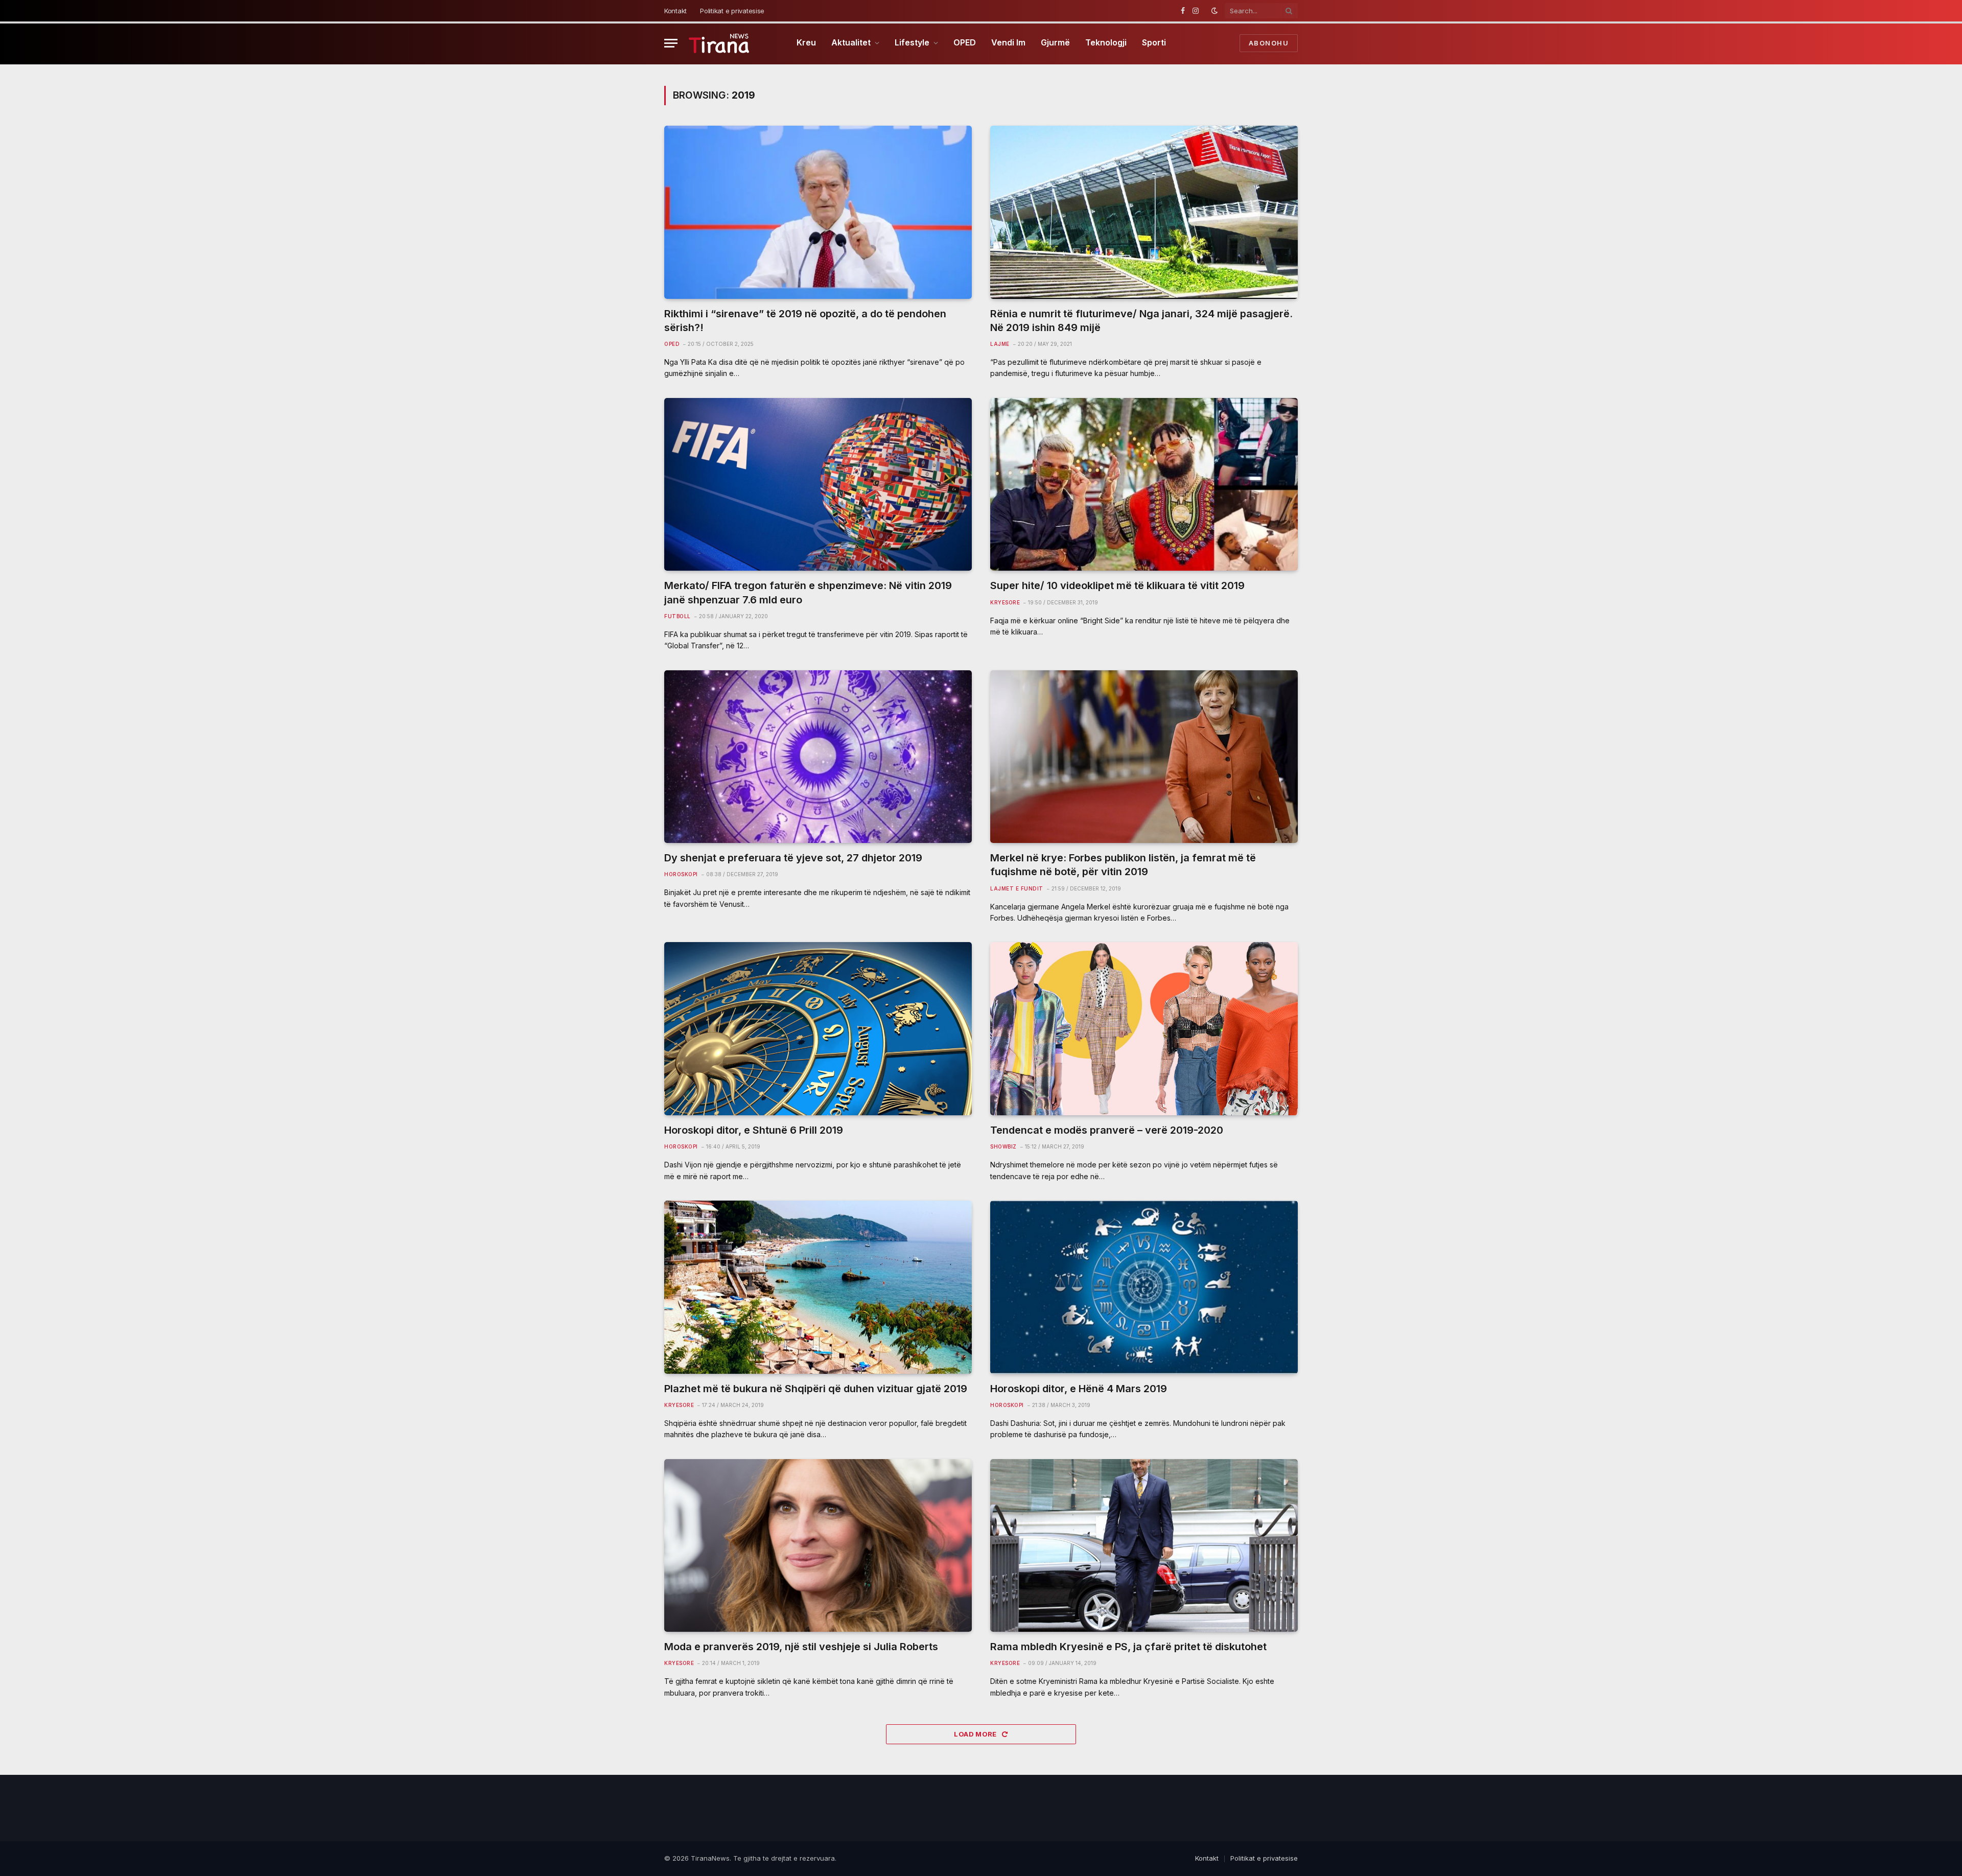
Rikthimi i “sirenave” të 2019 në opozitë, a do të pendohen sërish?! (805, 321)
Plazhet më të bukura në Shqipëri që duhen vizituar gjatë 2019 (816, 1389)
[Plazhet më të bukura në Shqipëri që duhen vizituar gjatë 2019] (818, 1287)
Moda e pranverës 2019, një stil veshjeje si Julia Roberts (801, 1647)
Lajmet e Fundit (1017, 888)
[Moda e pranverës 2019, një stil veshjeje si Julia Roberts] (818, 1546)
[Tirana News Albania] (719, 43)
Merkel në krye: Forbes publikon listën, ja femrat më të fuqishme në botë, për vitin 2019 (1123, 865)
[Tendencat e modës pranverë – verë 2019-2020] (1144, 1029)
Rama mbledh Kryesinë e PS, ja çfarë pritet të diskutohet (1128, 1647)
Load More (976, 1734)
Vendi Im (1008, 42)
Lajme (1000, 344)
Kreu (806, 42)
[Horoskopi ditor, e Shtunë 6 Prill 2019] (818, 1029)
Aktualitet (851, 42)
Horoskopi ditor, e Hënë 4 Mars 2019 (1079, 1389)
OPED (965, 42)
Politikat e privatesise (732, 11)
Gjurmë (1055, 42)
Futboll (678, 616)
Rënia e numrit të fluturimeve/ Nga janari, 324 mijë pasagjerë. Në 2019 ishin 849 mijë (1141, 321)
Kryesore (1005, 602)
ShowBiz (1003, 1146)
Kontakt (675, 11)
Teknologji (1106, 42)
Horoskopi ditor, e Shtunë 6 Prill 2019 (754, 1130)
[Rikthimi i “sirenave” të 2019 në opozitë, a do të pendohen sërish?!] (818, 212)
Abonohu (1269, 43)
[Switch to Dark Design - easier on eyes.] (1214, 11)
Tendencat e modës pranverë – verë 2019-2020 (1107, 1130)
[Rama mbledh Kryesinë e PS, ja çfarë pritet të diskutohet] (1144, 1546)
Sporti (1154, 42)
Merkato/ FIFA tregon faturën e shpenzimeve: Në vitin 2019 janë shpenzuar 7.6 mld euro (808, 592)
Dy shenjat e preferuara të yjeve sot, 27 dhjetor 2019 (793, 858)
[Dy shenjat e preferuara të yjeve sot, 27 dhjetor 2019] (818, 757)
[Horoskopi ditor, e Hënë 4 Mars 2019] (1144, 1287)
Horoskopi (681, 874)
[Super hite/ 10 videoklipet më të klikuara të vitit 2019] (1144, 485)
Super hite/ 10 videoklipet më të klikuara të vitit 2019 (1117, 585)
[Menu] (671, 43)
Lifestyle (912, 42)
